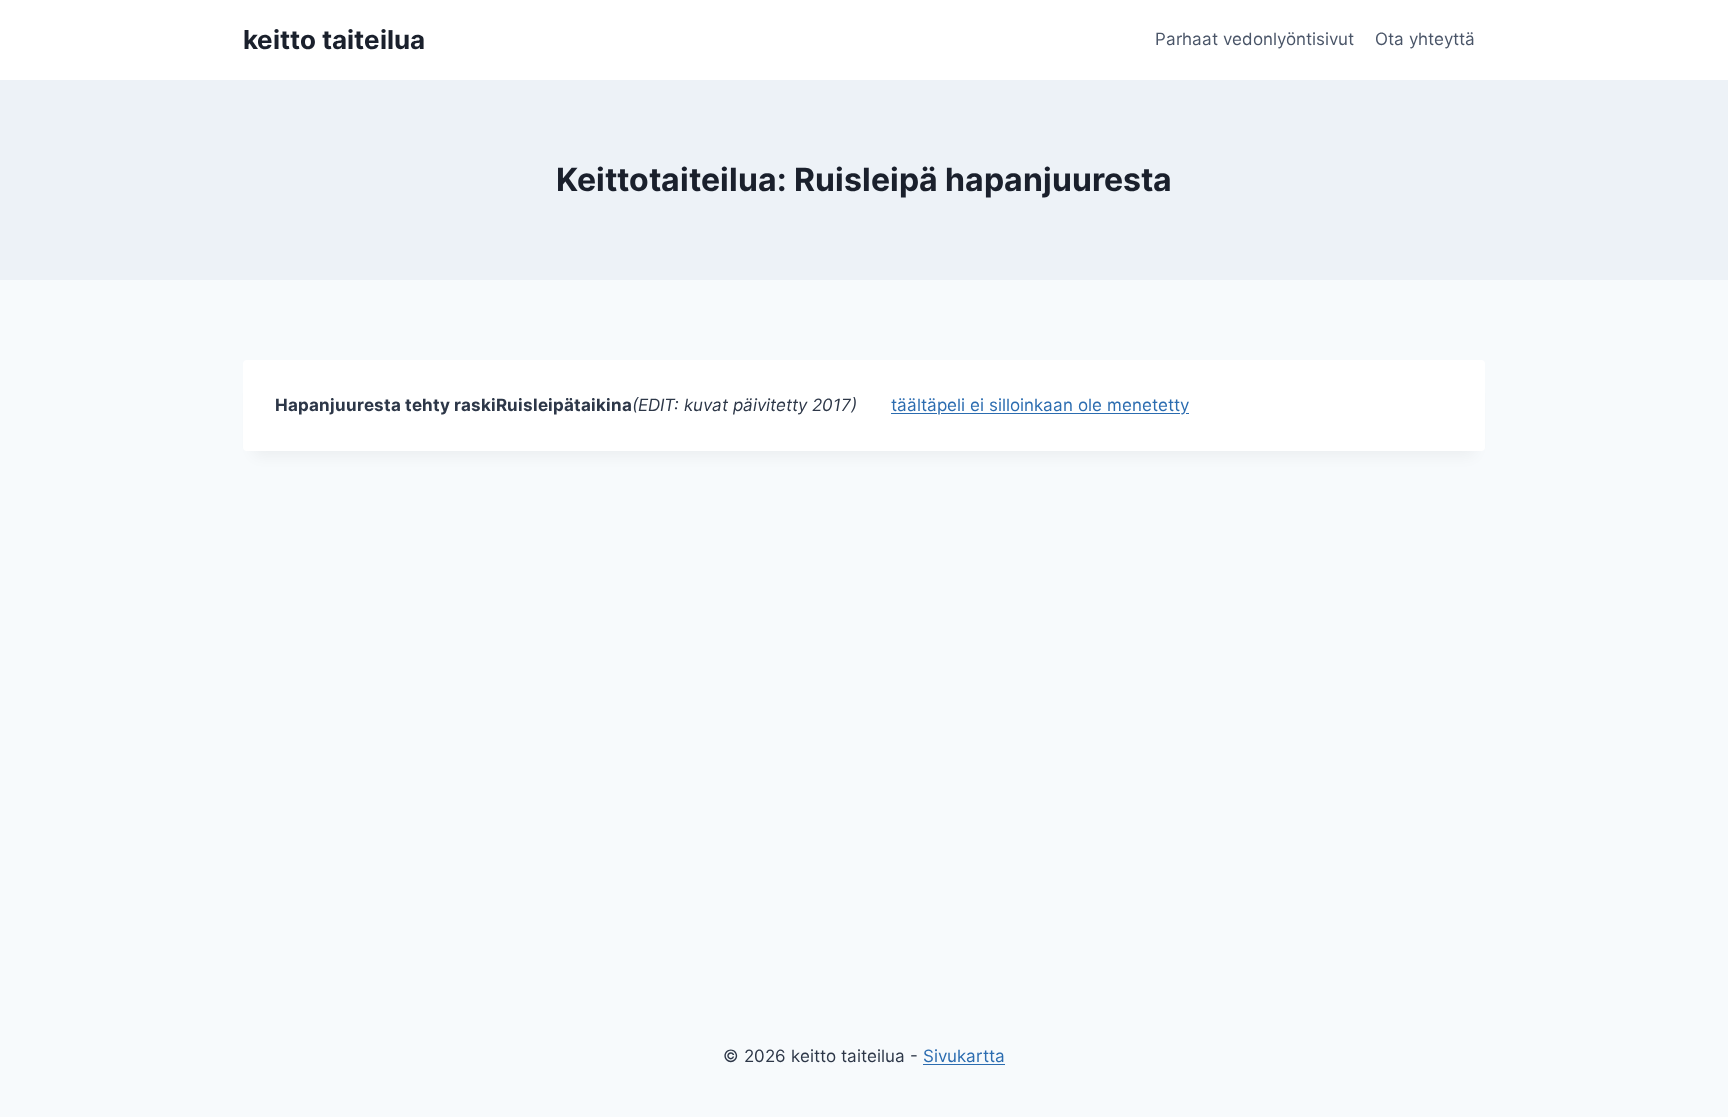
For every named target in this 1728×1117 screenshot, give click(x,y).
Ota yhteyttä (1425, 39)
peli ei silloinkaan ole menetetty (1063, 405)
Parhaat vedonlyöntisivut (1254, 39)
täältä (914, 405)
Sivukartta (964, 1056)
